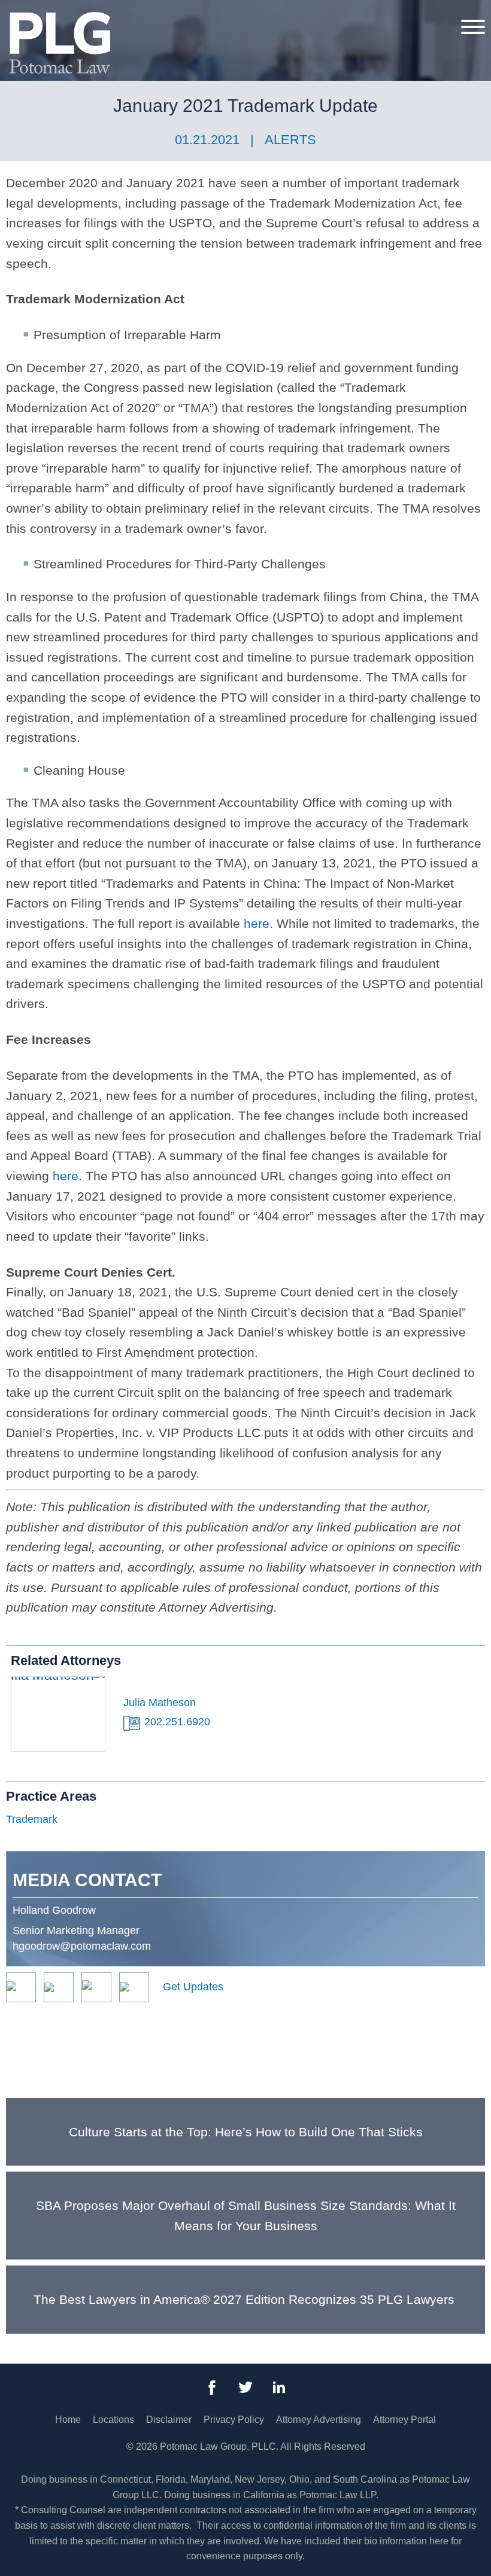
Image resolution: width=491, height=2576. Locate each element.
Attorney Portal (404, 2420)
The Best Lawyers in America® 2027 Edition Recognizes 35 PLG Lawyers (246, 2299)
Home (68, 2420)
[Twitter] (245, 2388)
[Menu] (473, 26)
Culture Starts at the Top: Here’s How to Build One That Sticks (246, 2132)
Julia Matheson (160, 1703)
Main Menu (204, 16)
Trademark (32, 1819)
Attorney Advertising (319, 2420)
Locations (113, 2420)
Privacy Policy (234, 2420)
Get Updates (193, 1987)
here (257, 923)
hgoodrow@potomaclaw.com (82, 1946)
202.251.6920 (177, 1722)
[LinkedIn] (279, 2388)
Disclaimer (169, 2420)
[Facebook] (212, 2388)
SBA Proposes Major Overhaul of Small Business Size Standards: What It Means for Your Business (246, 2216)
